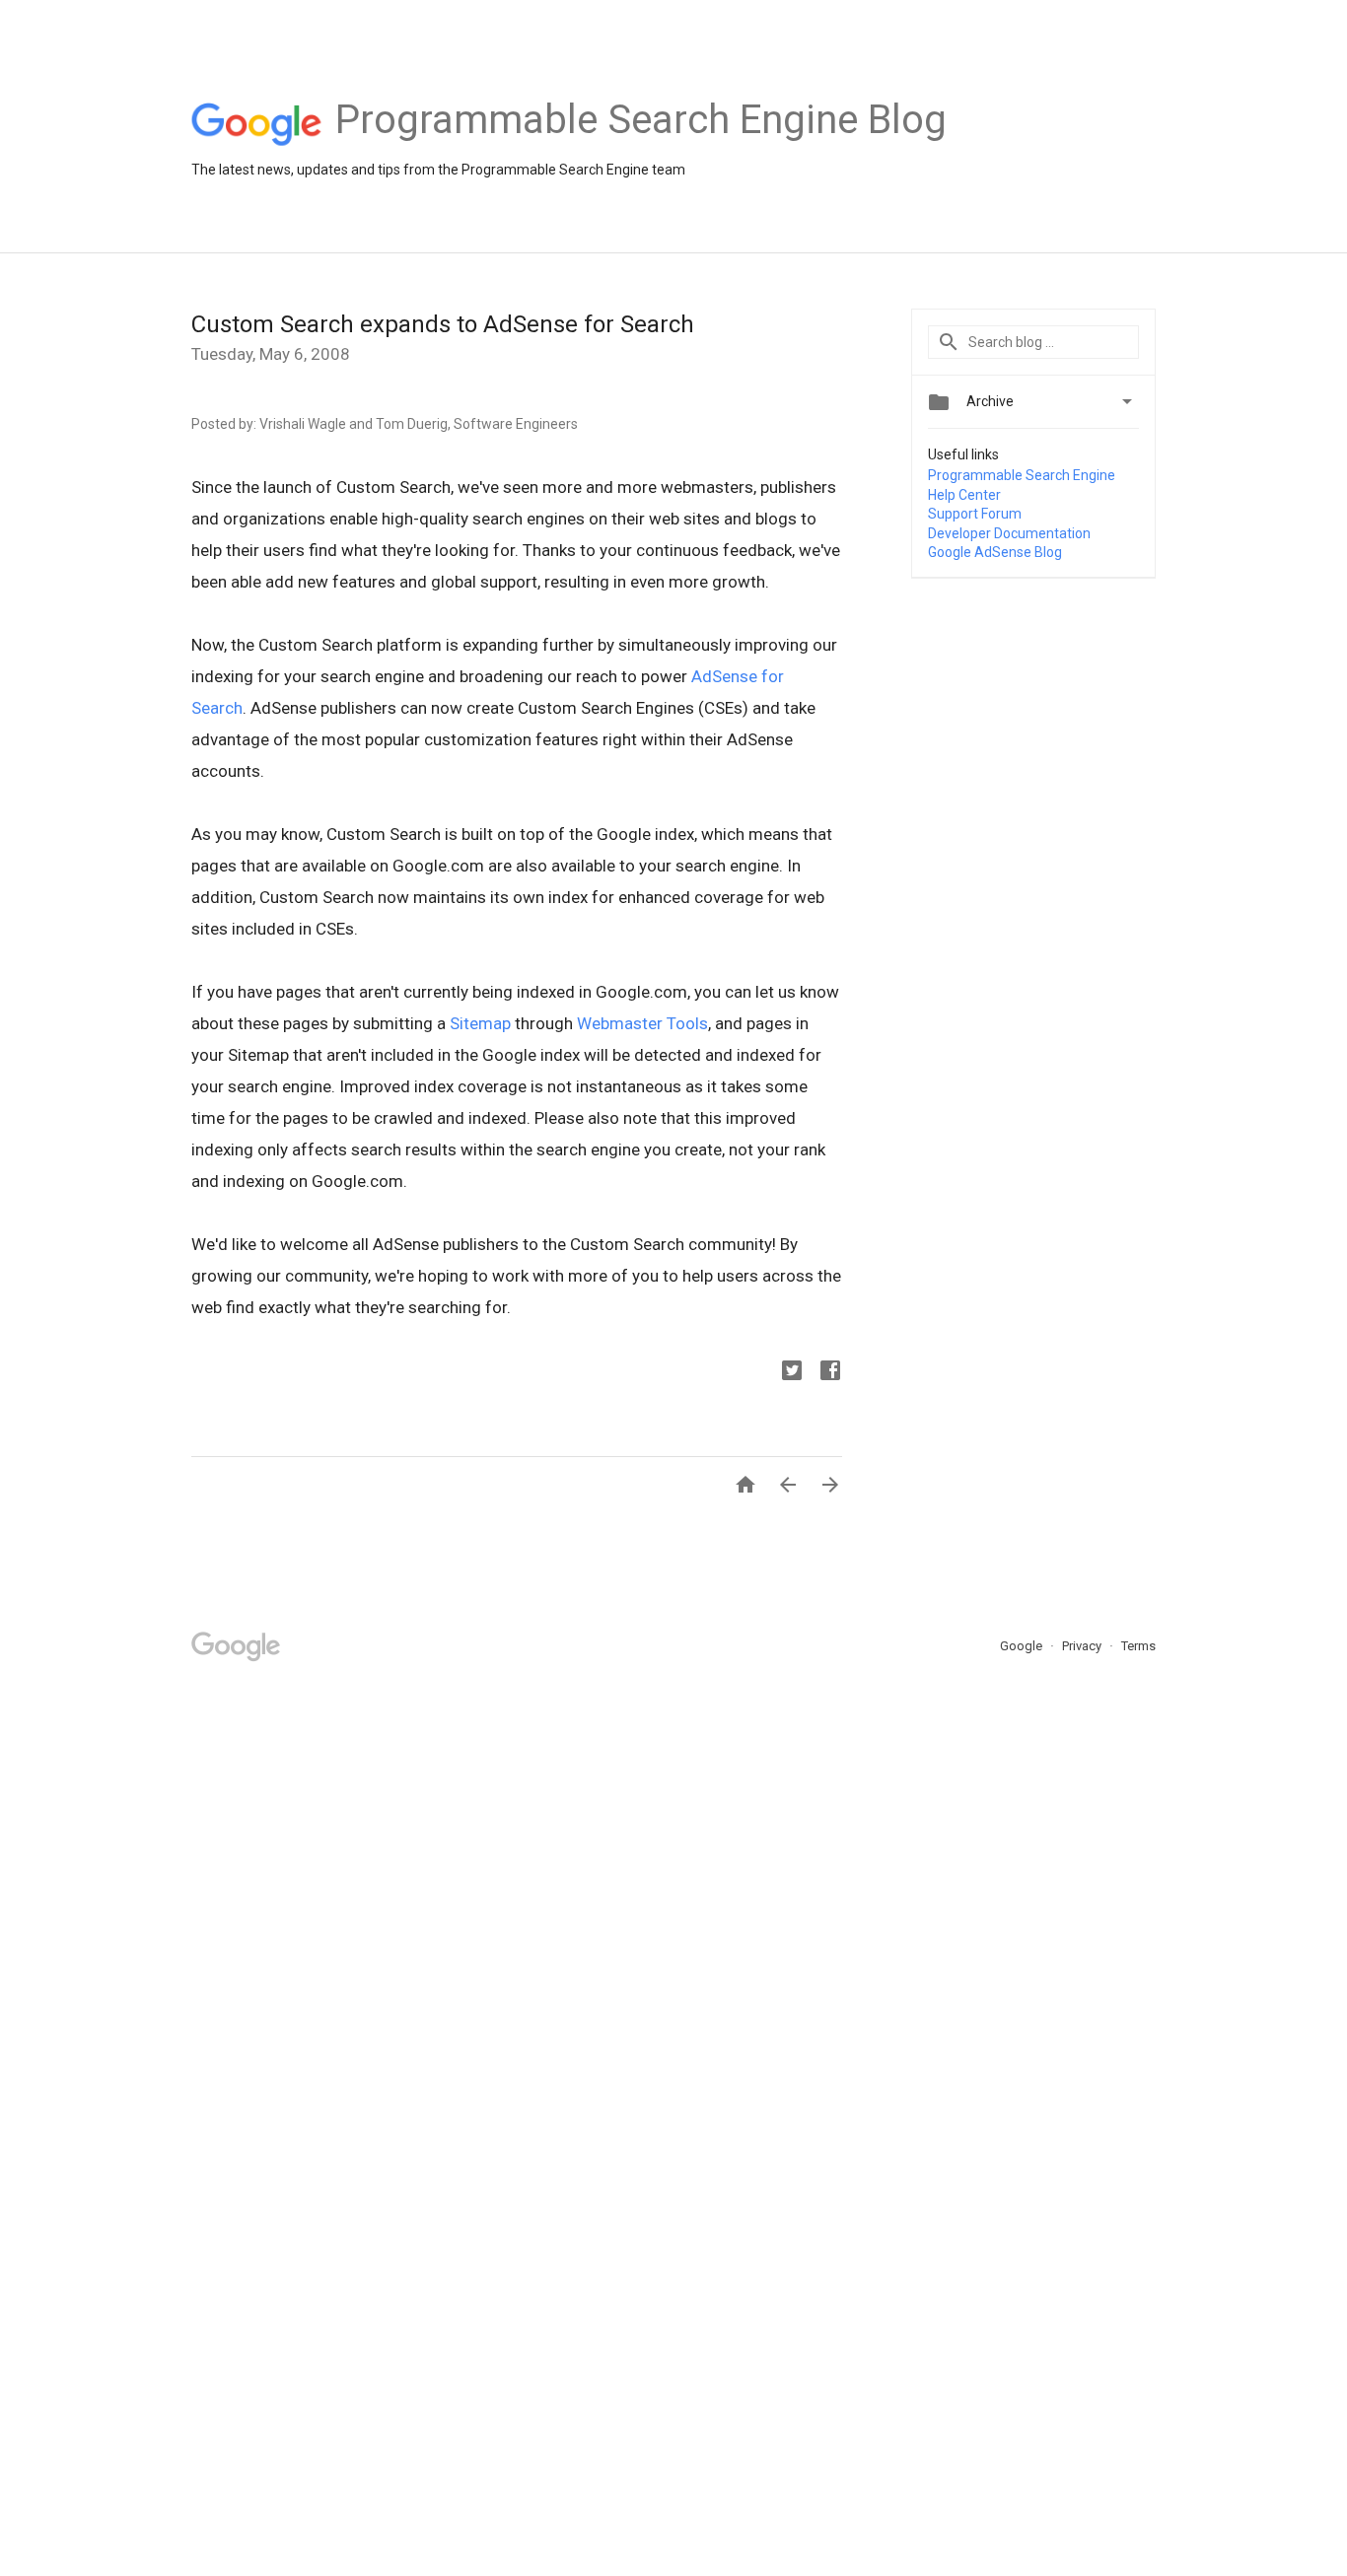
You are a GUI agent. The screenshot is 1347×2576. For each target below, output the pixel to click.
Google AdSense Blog (995, 552)
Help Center (964, 495)
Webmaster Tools (642, 1023)
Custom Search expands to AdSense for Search (443, 324)
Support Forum (975, 514)
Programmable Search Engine (1022, 475)
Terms (1138, 1646)
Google (1023, 1646)
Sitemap (482, 1023)
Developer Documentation (1009, 533)
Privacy (1083, 1646)
